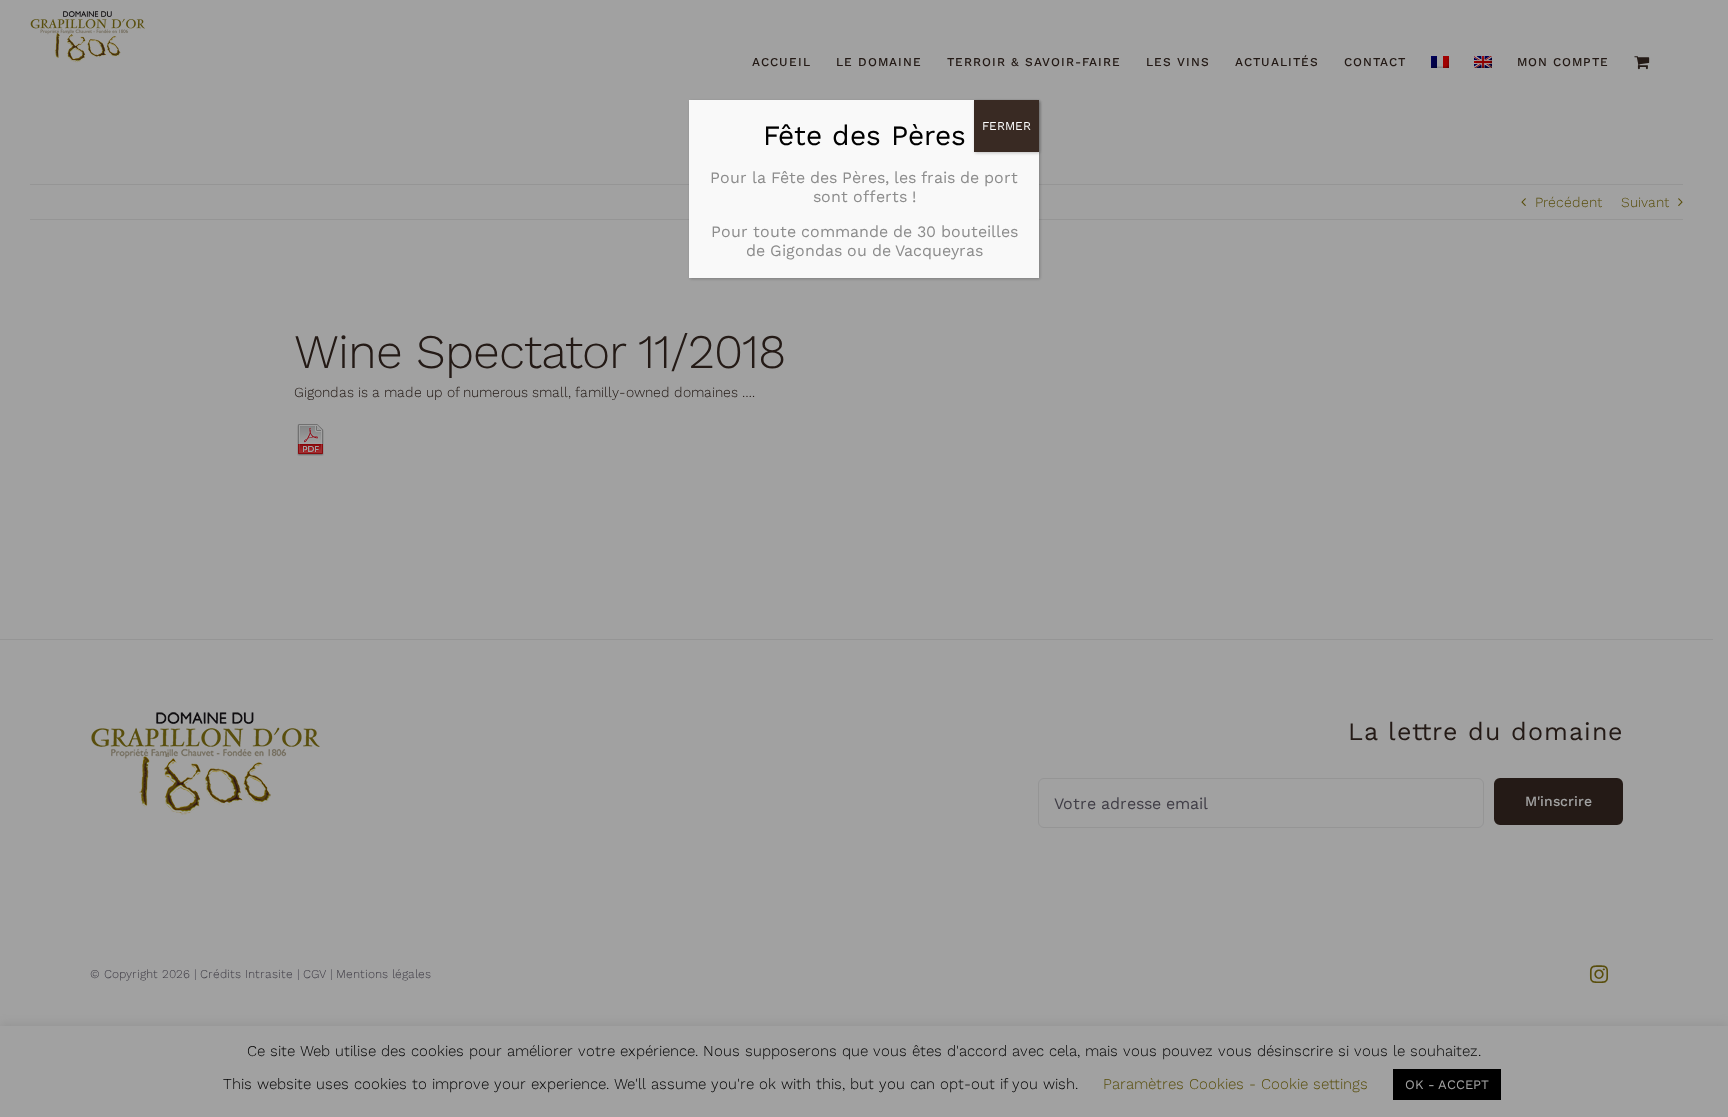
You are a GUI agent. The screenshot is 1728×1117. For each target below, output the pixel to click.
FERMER (1006, 126)
